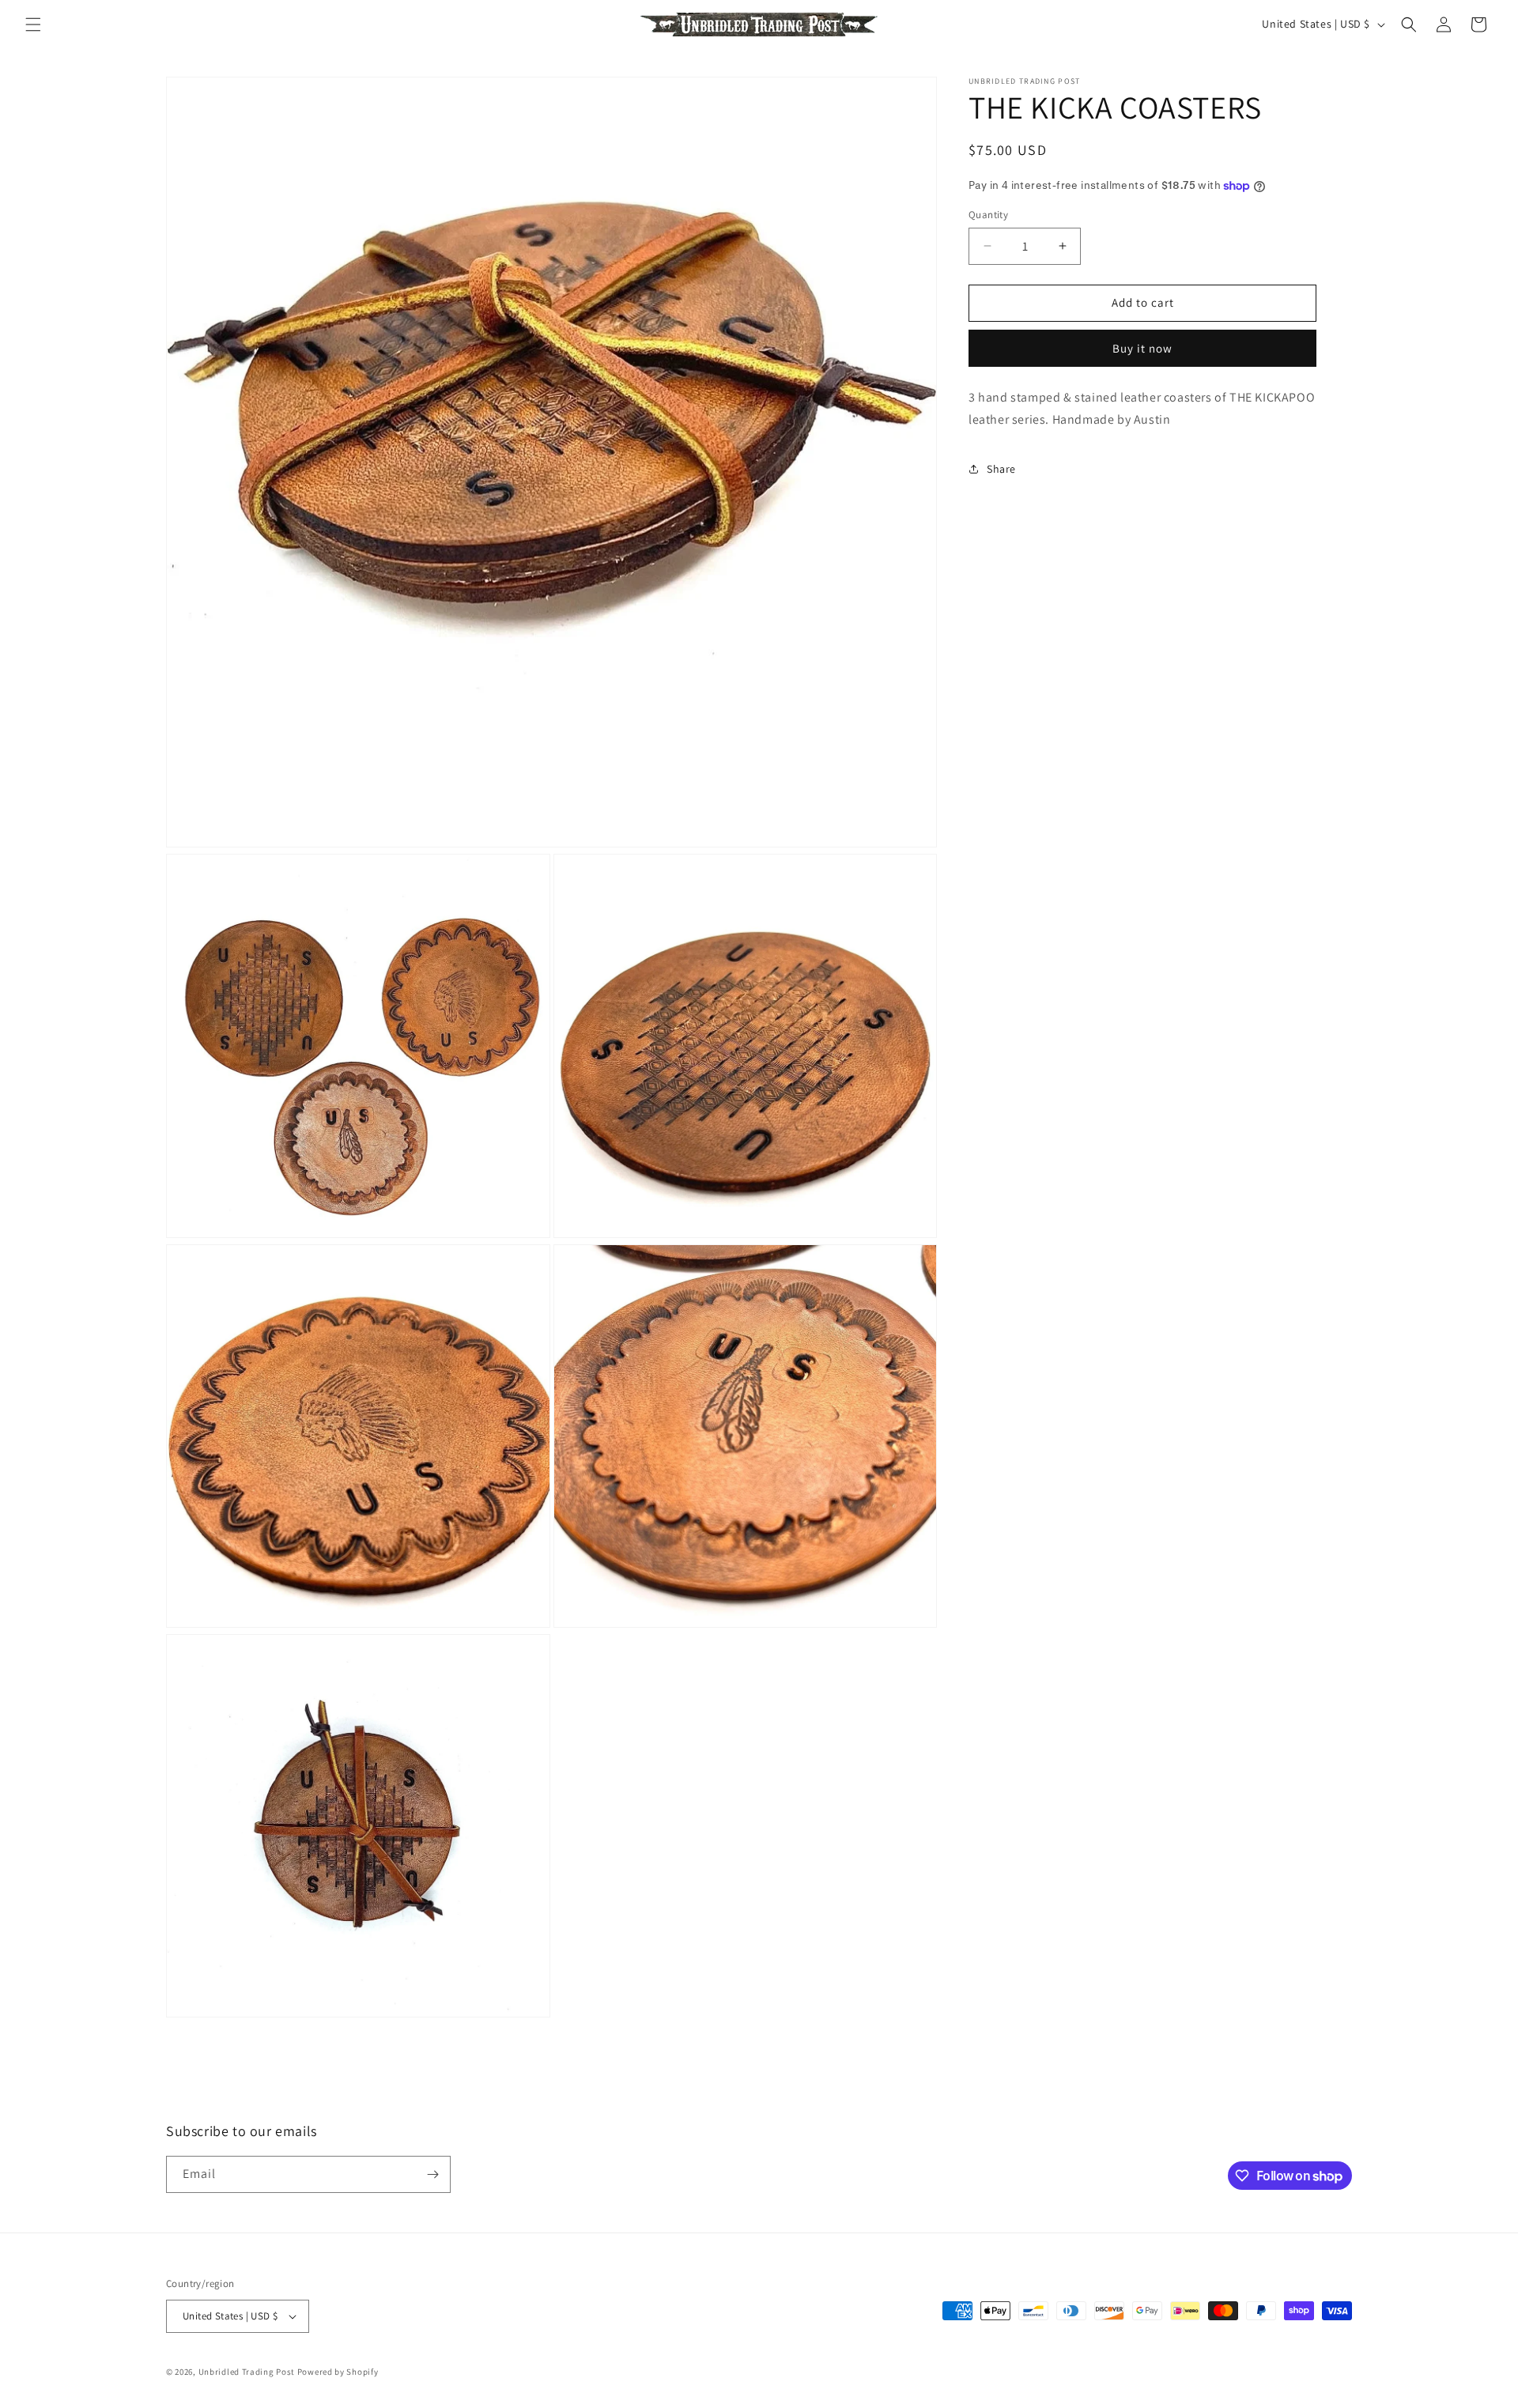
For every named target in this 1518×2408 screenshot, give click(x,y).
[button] (33, 25)
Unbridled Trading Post (247, 2372)
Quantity (988, 215)
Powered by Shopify (338, 2372)
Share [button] (1001, 469)
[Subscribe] (432, 2174)
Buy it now (1142, 348)
